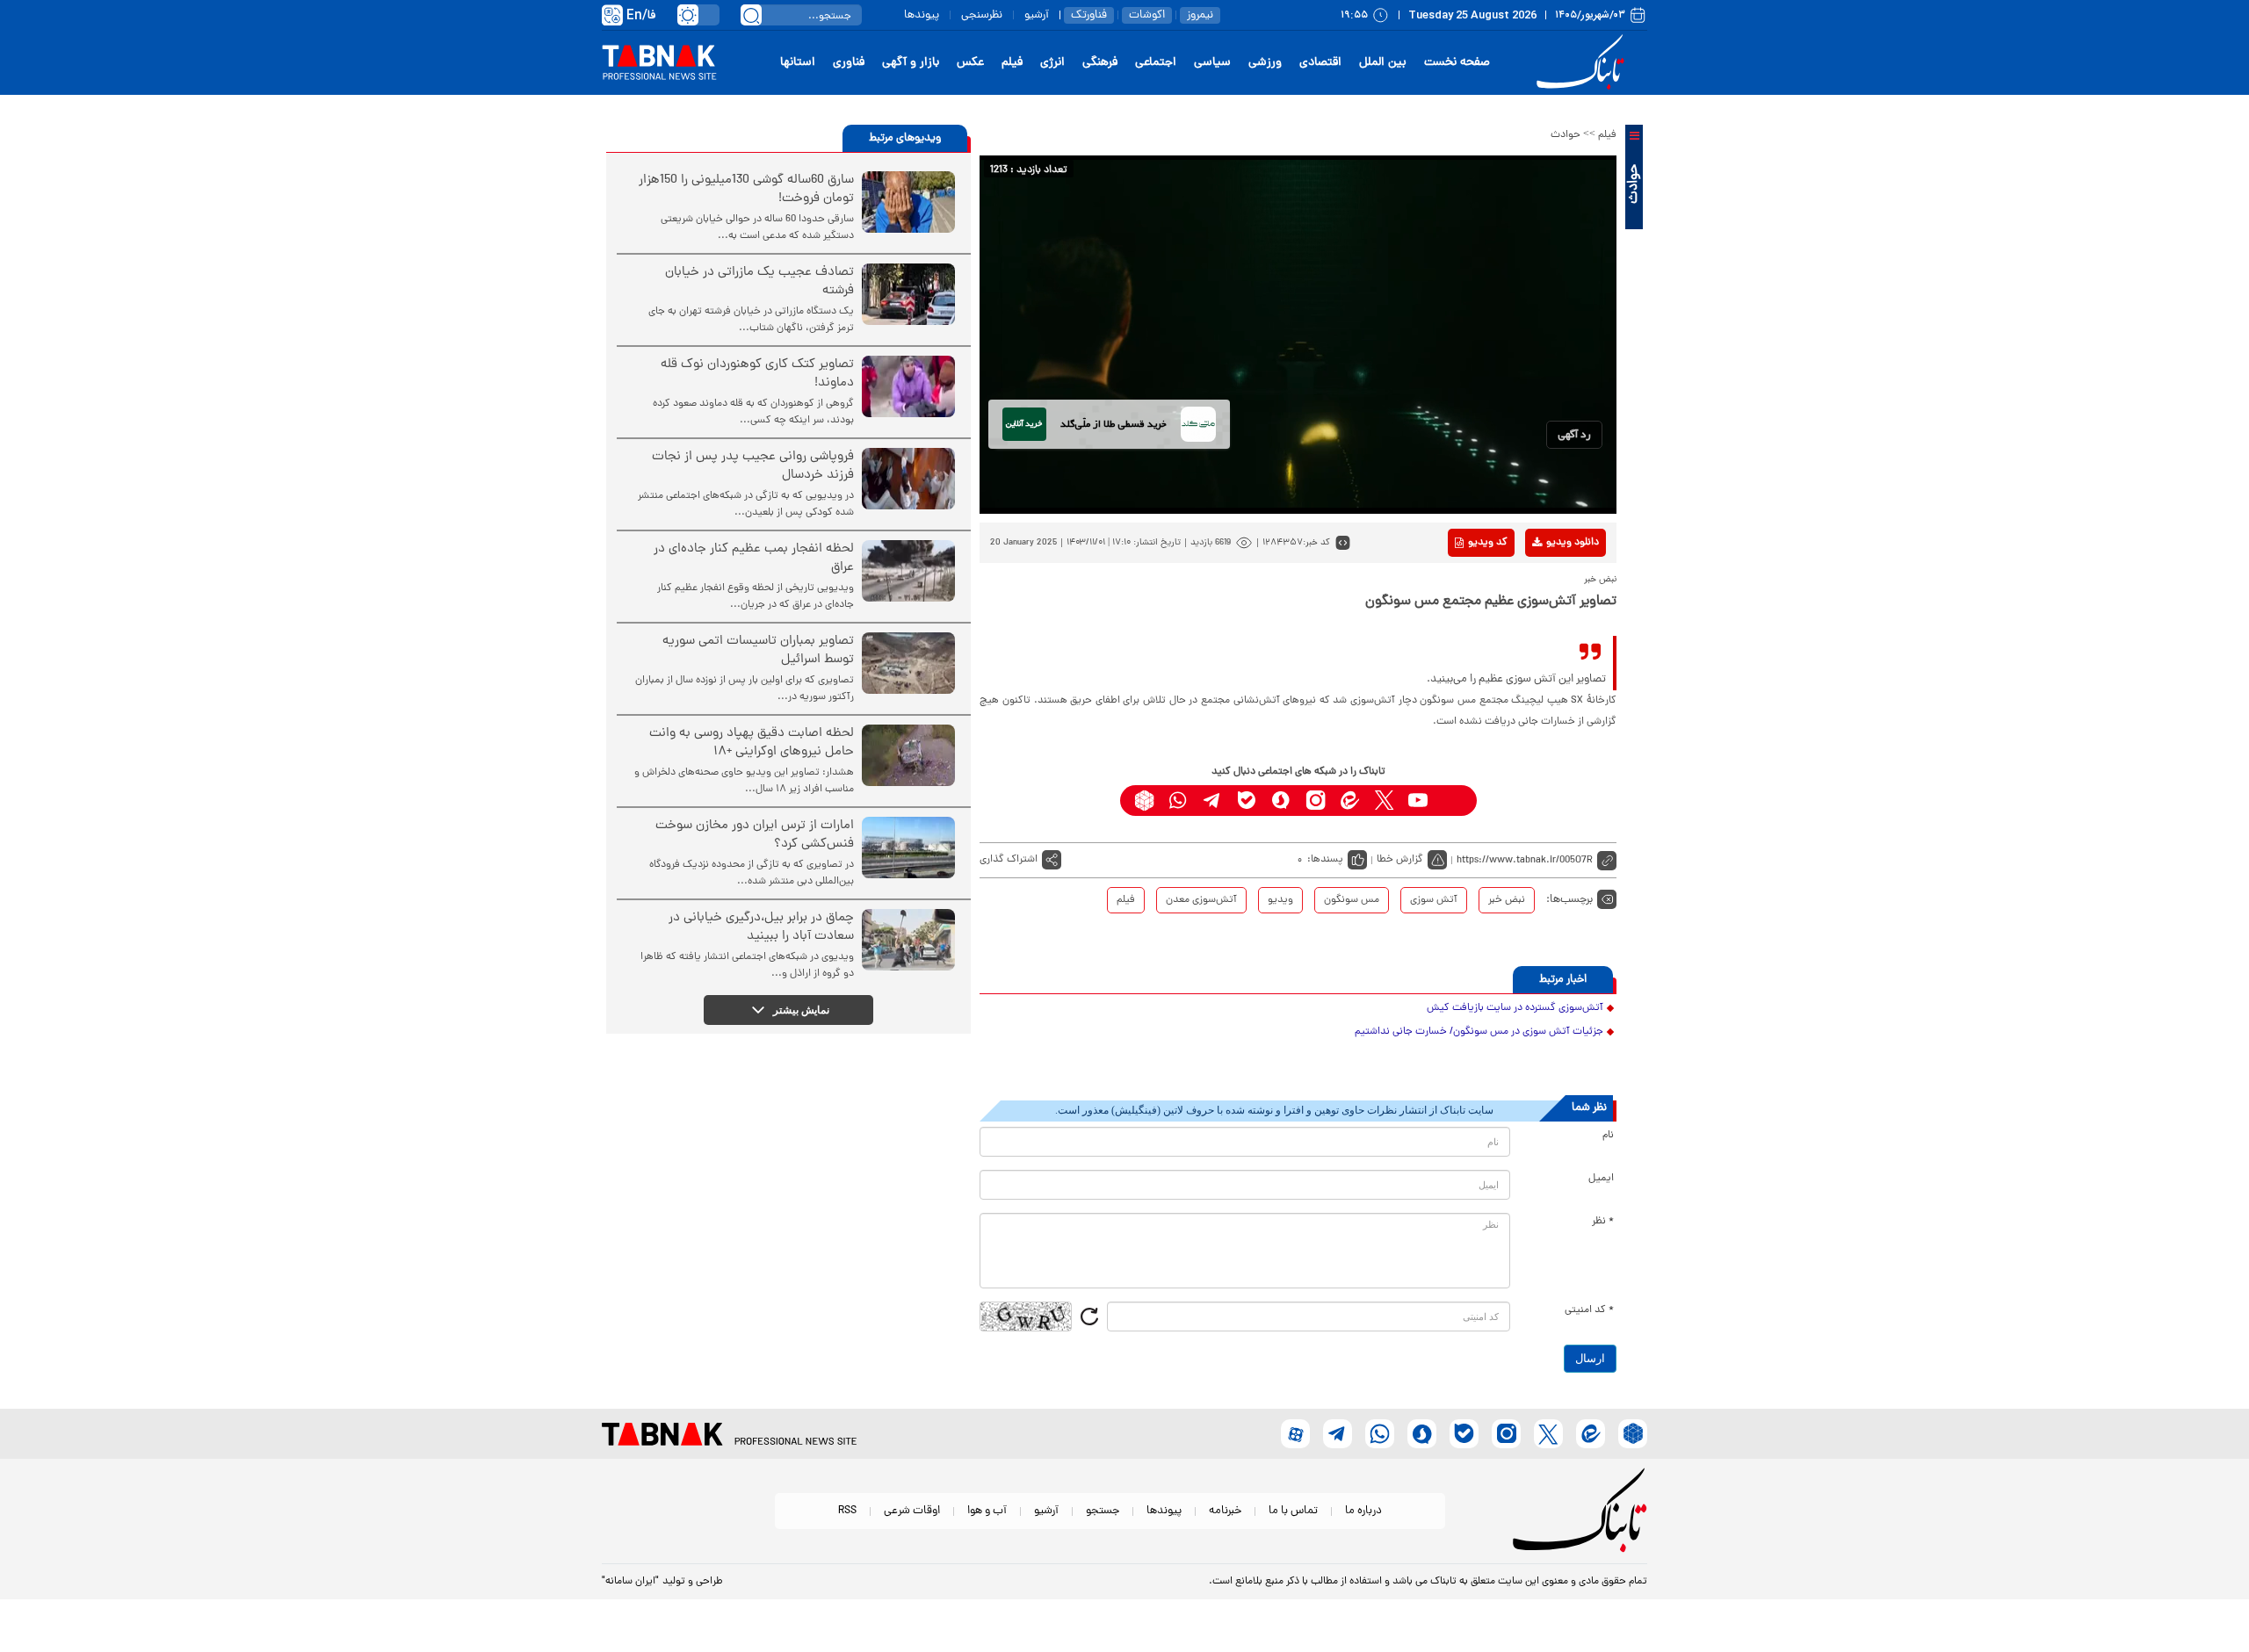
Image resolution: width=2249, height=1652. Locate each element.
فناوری (849, 63)
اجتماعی (1156, 63)
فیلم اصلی (1545, 588)
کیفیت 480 (1545, 616)
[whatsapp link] (1179, 801)
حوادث (1566, 135)
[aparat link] (1453, 801)
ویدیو (1280, 900)
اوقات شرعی (912, 1511)
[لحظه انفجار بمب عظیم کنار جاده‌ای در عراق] (908, 571)
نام (1608, 1136)
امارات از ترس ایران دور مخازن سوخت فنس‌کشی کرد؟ (755, 835)
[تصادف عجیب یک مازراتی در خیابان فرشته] (908, 294)
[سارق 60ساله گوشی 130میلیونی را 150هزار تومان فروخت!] (908, 202)
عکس (970, 63)
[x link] (1384, 801)
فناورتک (1089, 15)
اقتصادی (1320, 63)
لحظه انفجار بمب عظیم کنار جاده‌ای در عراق (754, 559)
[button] (1574, 435)
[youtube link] (1418, 801)
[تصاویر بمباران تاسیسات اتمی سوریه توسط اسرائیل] (908, 663)
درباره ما (1363, 1511)
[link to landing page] (1583, 63)
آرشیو (1037, 15)
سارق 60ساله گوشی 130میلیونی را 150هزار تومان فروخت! (746, 190)
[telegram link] (1213, 801)
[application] (1298, 335)
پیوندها (922, 15)
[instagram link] (1316, 801)
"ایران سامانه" (630, 1582)
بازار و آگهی (911, 63)
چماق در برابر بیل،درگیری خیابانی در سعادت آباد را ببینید (761, 927)
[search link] (751, 15)
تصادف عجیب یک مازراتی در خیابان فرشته (759, 282)
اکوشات (1147, 15)
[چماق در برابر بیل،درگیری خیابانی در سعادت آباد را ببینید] (908, 940)
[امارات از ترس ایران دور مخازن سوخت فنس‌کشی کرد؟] (908, 848)
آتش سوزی (1434, 900)
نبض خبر (1507, 900)
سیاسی (1212, 63)
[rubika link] (1144, 801)
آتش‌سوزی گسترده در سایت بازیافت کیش (1515, 1008)
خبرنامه (1225, 1511)
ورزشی (1265, 63)
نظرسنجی (982, 15)
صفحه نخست (1457, 63)
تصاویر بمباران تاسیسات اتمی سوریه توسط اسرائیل (758, 651)
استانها (798, 63)
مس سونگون (1352, 900)
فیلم (1012, 63)
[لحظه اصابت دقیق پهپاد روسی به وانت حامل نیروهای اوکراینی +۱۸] (908, 755)
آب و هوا (987, 1511)
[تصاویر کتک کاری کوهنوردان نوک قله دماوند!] (908, 386)
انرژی (1052, 63)
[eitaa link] (1350, 801)
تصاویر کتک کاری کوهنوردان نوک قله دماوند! (757, 374)
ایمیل (1601, 1179)
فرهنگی (1100, 63)
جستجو (1103, 1511)
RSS (847, 1511)
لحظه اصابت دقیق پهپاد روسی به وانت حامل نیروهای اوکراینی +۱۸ (752, 743)
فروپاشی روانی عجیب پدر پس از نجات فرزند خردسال (753, 466)
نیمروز (1200, 15)
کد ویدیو (1488, 543)
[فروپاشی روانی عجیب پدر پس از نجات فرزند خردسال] (908, 479)
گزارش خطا (1400, 860)
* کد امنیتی (1589, 1310)
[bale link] (1247, 801)
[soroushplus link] (1281, 801)
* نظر (1603, 1222)
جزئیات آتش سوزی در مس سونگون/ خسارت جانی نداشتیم (1479, 1032)
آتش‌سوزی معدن (1201, 900)
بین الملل (1383, 63)
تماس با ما (1293, 1511)
